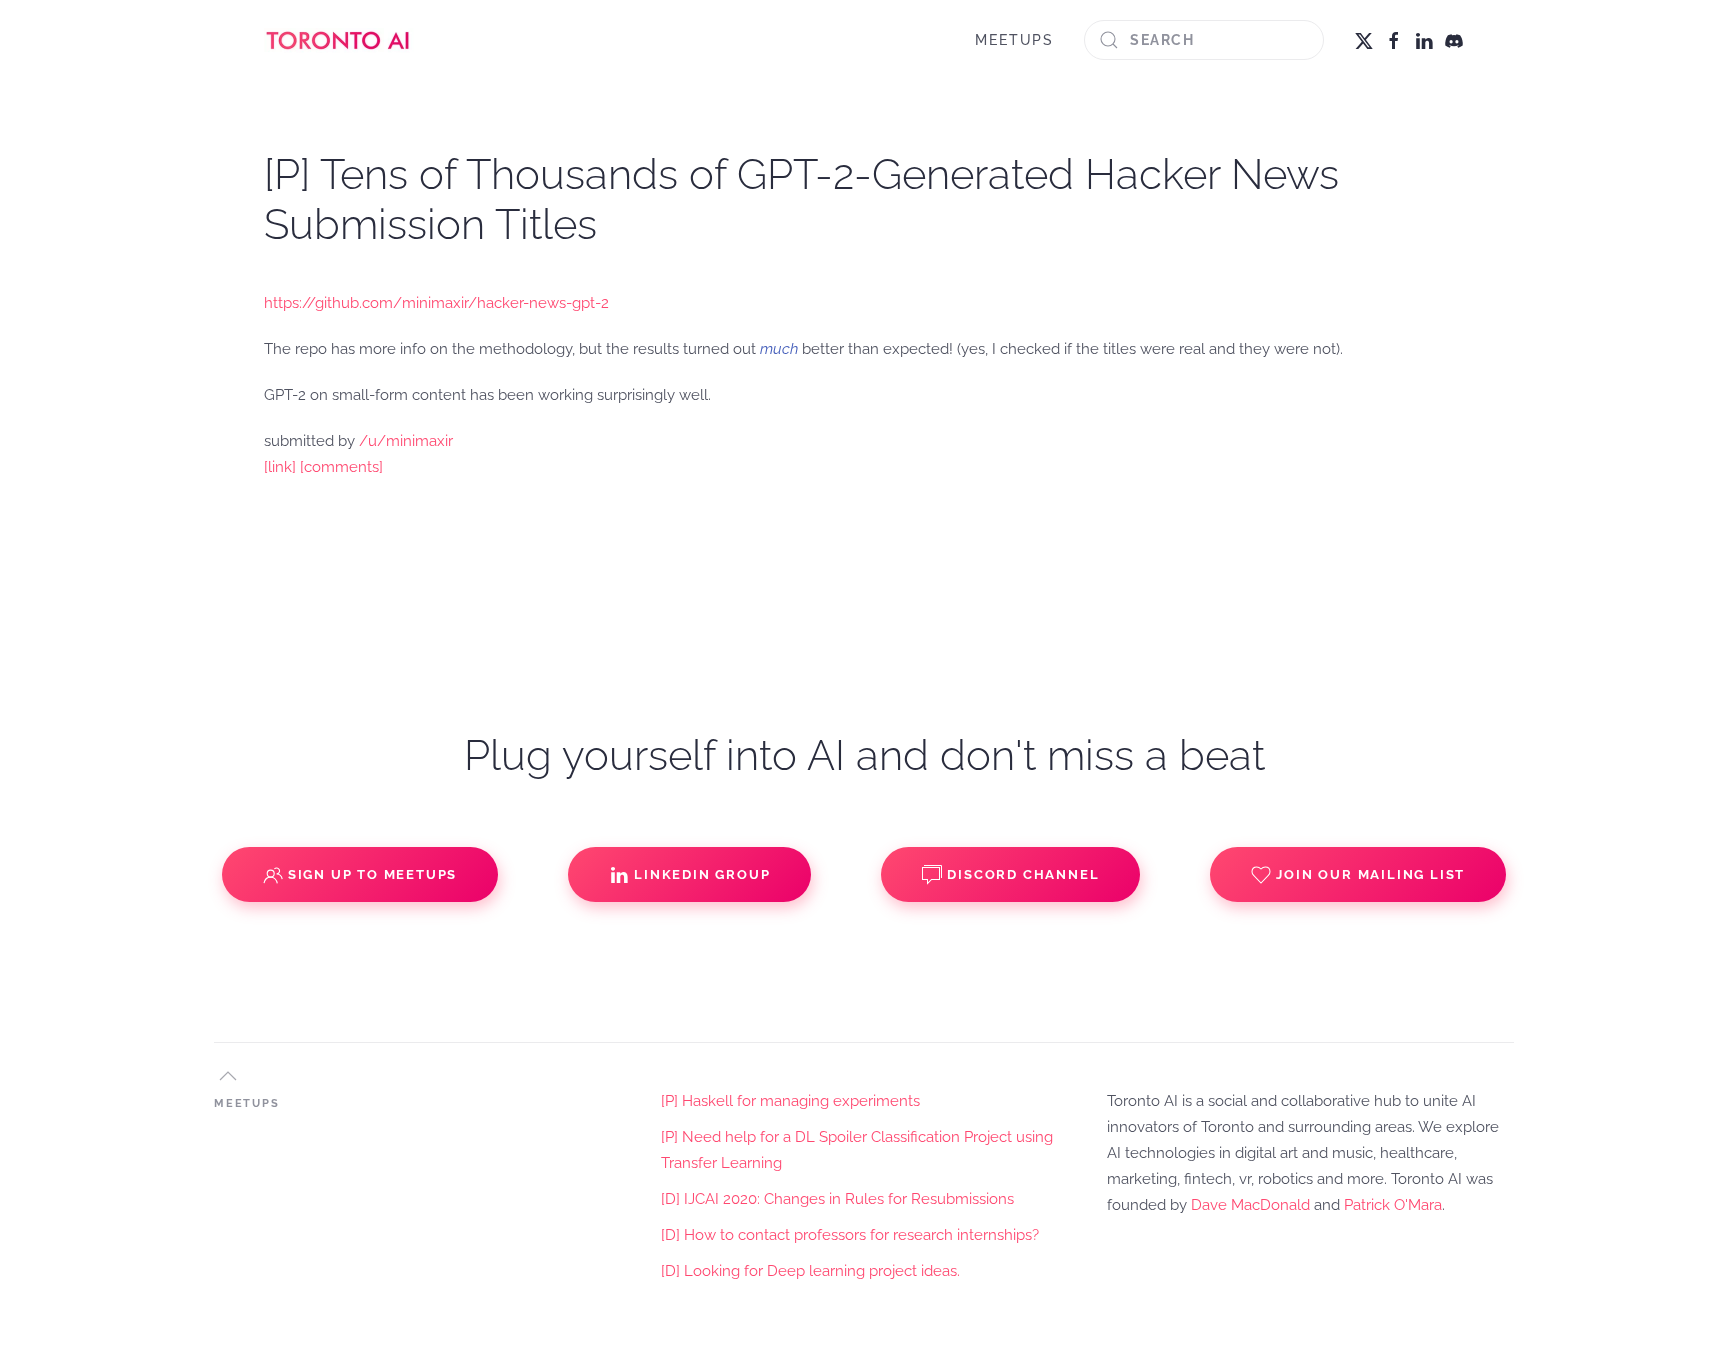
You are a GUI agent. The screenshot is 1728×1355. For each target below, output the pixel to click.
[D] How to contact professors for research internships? (850, 1235)
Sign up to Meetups (372, 874)
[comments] (341, 467)
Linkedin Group (702, 874)
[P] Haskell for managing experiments (790, 1101)
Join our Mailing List (1370, 874)
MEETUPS (1014, 40)
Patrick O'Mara (1393, 1205)
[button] (228, 1076)
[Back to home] (339, 40)
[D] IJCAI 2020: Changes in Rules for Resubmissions (837, 1199)
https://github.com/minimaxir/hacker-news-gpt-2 (436, 303)
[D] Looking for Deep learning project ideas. (810, 1271)
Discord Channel (1023, 874)
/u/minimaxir (406, 441)
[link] (280, 467)
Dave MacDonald (1250, 1205)
